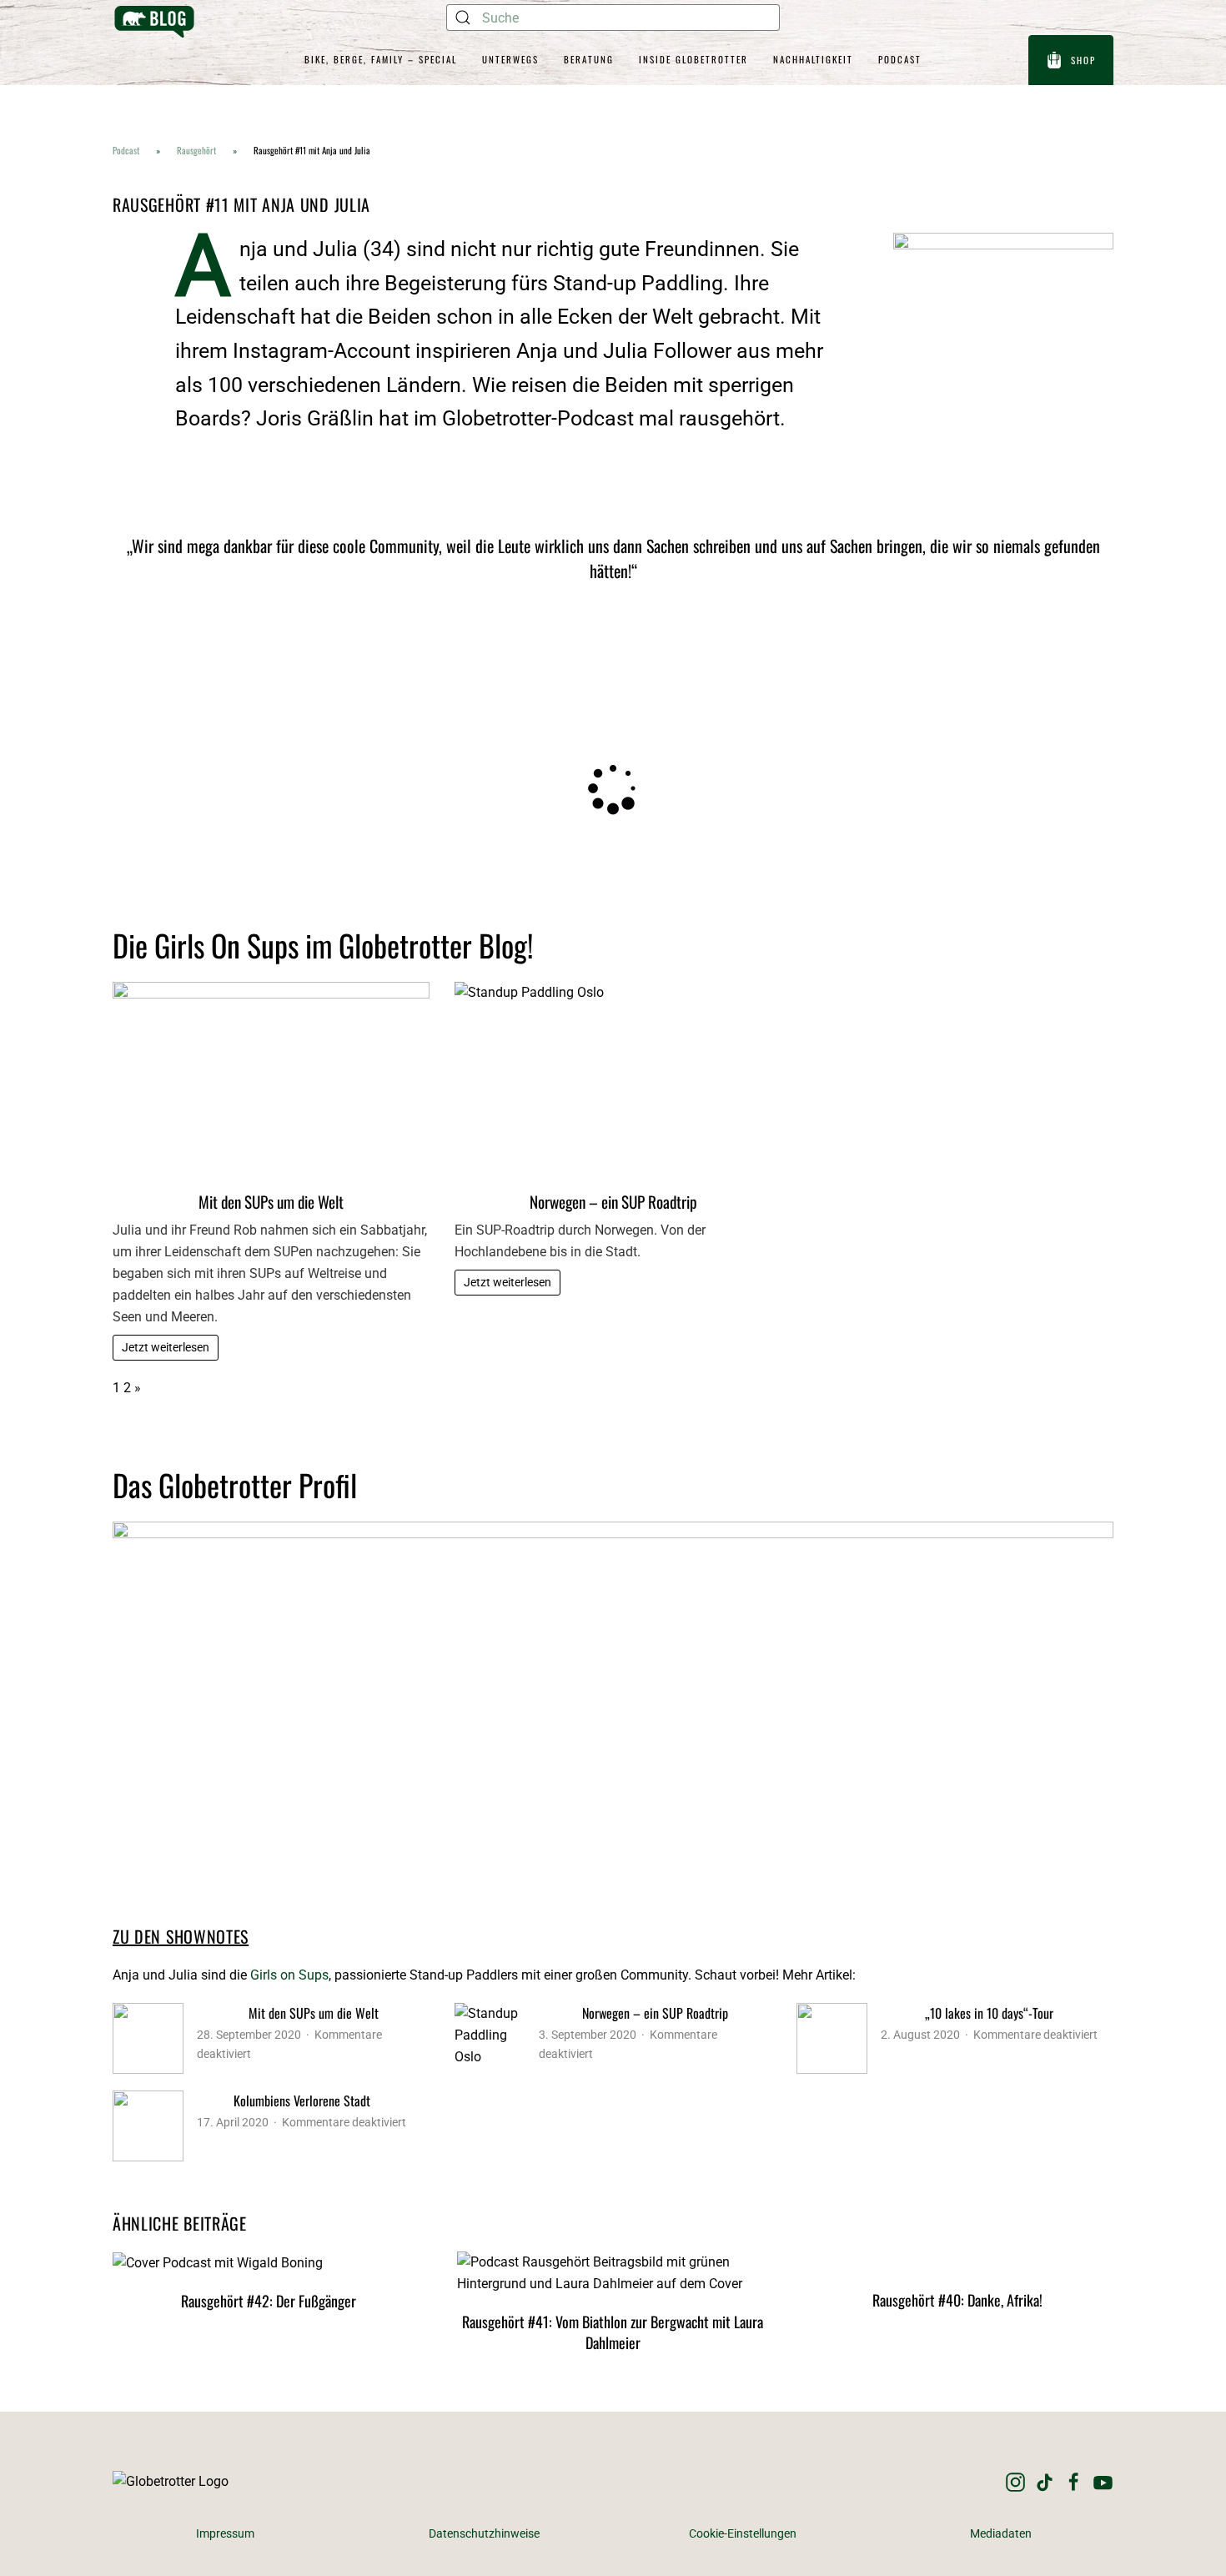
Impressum (225, 2534)
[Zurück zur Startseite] (154, 22)
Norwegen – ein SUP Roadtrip (613, 1202)
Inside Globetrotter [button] (693, 59)
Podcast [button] (900, 59)
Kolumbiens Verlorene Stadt (302, 2101)
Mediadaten (1001, 2534)
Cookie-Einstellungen (743, 2534)
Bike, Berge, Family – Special (381, 59)
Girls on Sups (289, 1975)
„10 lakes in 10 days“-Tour (989, 2013)
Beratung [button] (589, 59)
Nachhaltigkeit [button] (813, 59)
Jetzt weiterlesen (166, 1348)
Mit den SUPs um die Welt (271, 1202)
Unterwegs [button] (510, 59)
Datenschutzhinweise (484, 2534)
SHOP (1083, 60)
